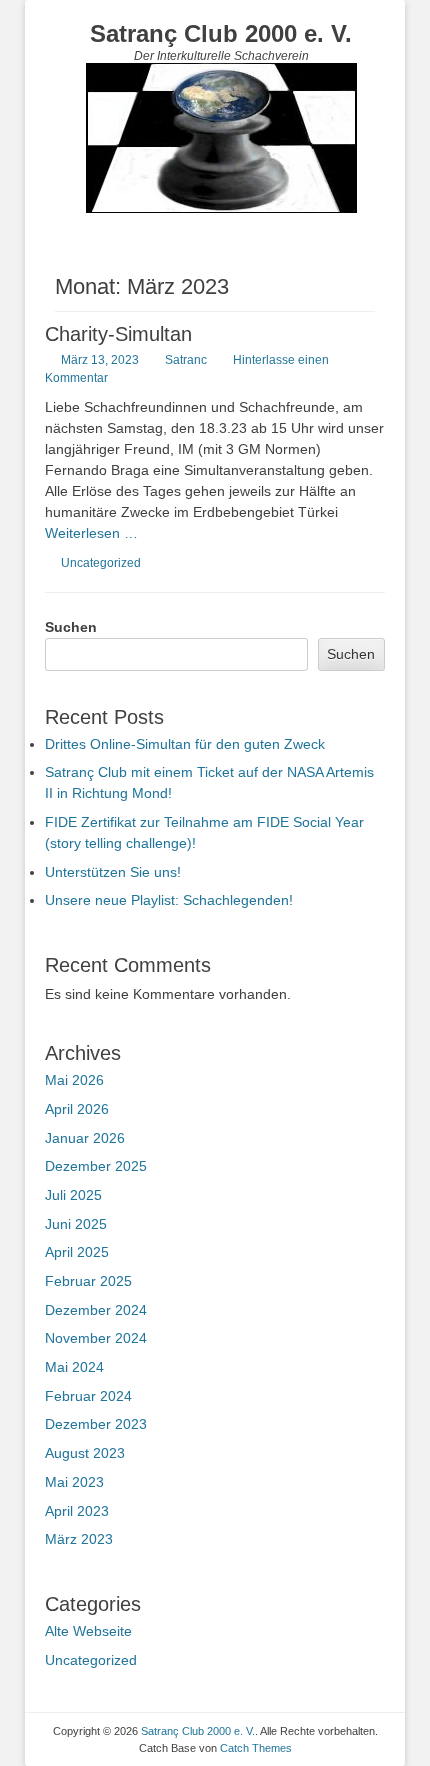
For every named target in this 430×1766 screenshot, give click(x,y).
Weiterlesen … (91, 533)
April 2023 (77, 1511)
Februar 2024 (88, 1396)
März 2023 (79, 1539)
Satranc (186, 360)
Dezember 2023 (96, 1424)
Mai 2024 (74, 1367)
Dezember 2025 (96, 1166)
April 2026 (77, 1109)
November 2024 (96, 1338)
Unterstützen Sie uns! (113, 872)
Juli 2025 (73, 1195)
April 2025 (77, 1252)
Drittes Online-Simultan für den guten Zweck (185, 744)
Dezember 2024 (96, 1310)
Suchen (71, 627)
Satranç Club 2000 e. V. (221, 33)
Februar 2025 (88, 1281)
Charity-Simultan (118, 334)
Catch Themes (256, 1748)
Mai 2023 (74, 1482)
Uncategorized (101, 563)
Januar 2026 (85, 1138)
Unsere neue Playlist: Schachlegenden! (169, 900)
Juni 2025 (76, 1224)
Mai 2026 (74, 1080)
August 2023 (85, 1453)
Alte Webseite (88, 1631)
